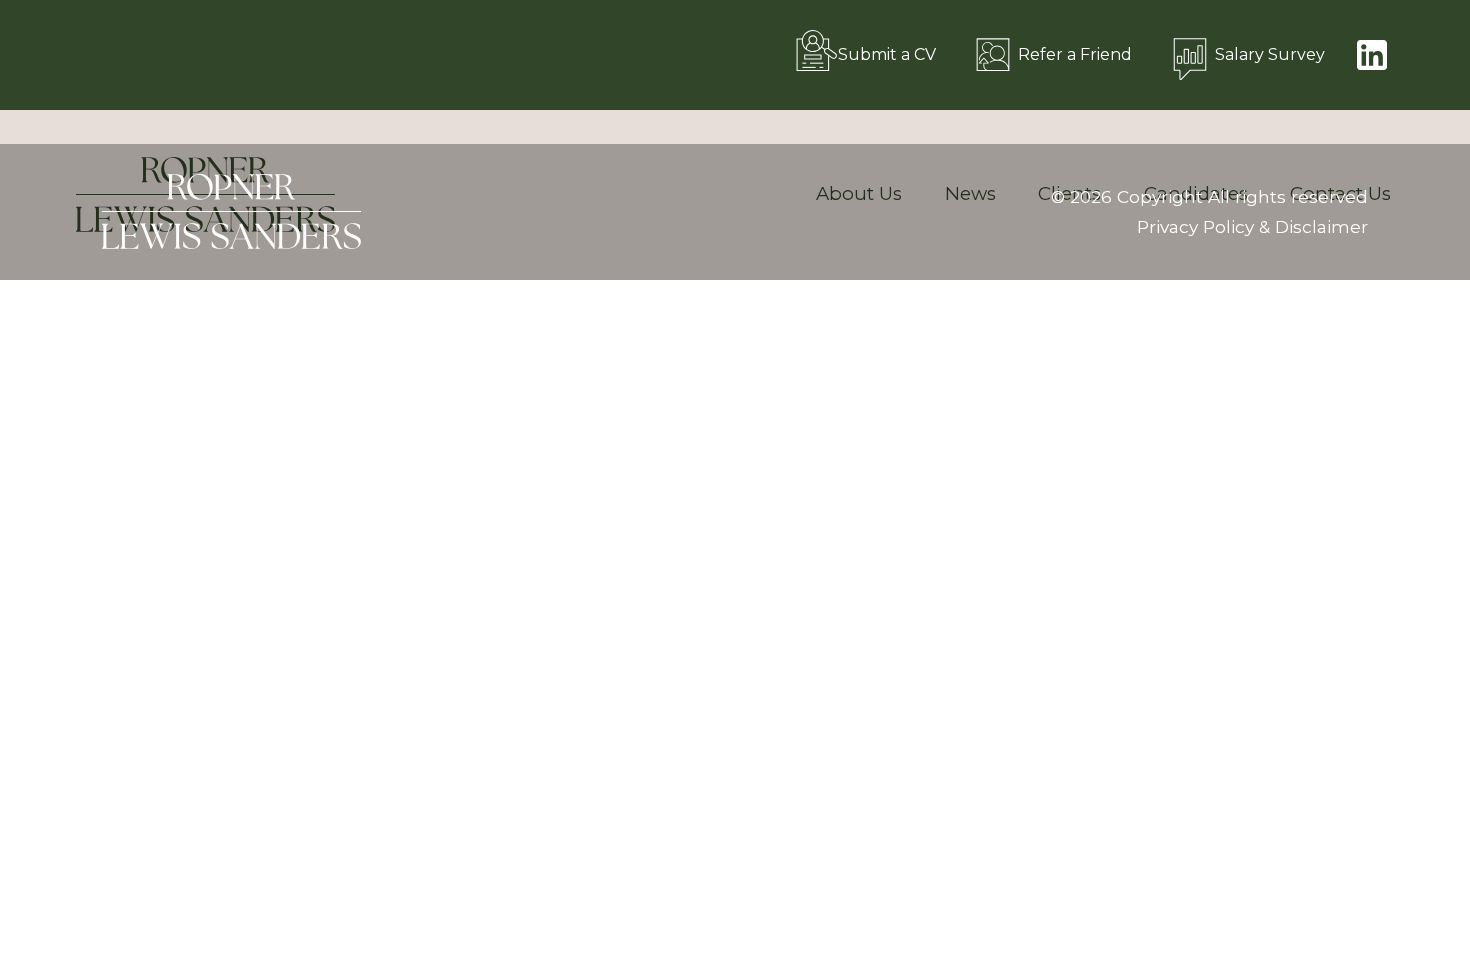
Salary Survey (1270, 54)
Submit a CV (887, 54)
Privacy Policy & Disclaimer (1252, 226)
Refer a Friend (1075, 54)
